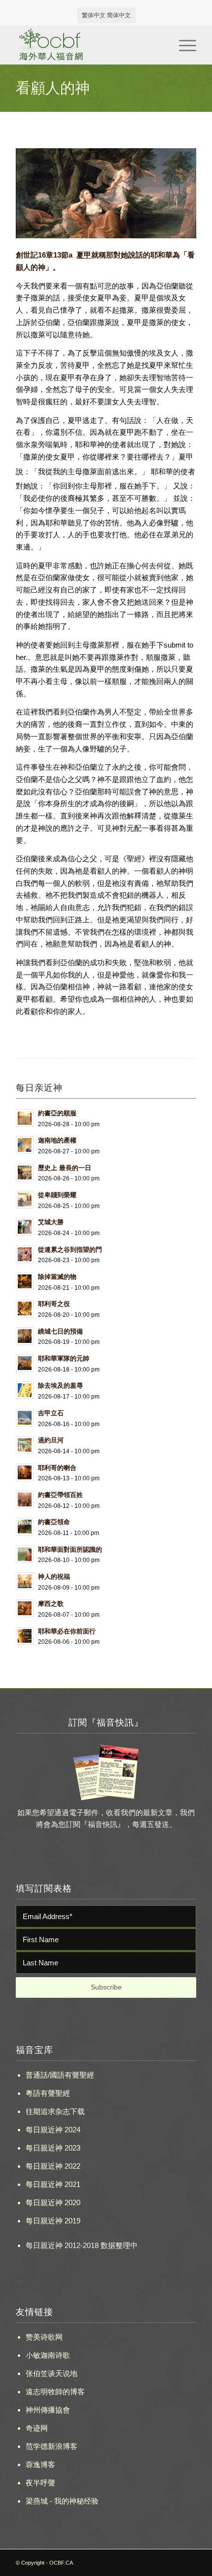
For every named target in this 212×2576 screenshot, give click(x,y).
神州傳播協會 (48, 2410)
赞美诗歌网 (44, 2337)
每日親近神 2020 (53, 2202)
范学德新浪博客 (52, 2446)
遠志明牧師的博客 (55, 2392)
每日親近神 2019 (53, 2221)
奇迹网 (37, 2428)
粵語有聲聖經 (48, 2093)
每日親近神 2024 (53, 2130)
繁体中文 (94, 15)
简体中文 (119, 15)
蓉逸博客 (40, 2464)
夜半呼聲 (40, 2483)
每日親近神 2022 (53, 2166)
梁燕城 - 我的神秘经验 (62, 2501)
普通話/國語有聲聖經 (60, 2075)
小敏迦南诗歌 (48, 2355)
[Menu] (183, 45)
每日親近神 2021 (53, 2184)
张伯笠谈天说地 (52, 2373)
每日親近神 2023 (53, 2148)
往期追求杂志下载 (55, 2111)
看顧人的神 (53, 88)
